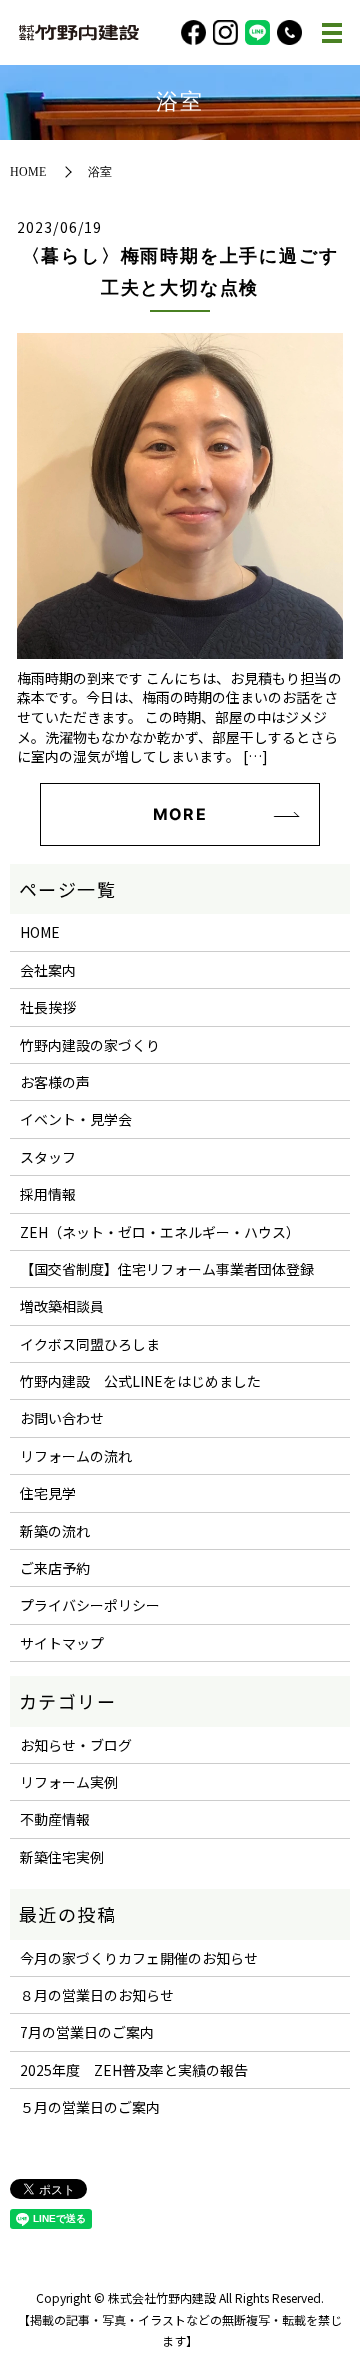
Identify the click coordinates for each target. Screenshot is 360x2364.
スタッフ (48, 1157)
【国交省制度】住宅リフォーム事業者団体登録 (167, 1269)
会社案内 (48, 970)
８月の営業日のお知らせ (97, 1995)
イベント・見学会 (76, 1119)
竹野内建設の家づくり (90, 1045)
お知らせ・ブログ (76, 1745)
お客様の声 (55, 1082)
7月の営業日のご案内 (87, 2032)
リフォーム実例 (69, 1782)
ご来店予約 (55, 1568)
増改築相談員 (62, 1306)
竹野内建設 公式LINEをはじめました (140, 1381)
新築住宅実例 (62, 1857)
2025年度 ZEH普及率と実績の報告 (134, 2070)
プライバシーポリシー (90, 1605)
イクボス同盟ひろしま (90, 1344)
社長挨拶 (48, 1007)
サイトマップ (62, 1643)
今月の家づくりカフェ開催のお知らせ (139, 1958)
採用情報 (48, 1194)
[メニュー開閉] (332, 33)
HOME (28, 172)
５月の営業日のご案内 (90, 2107)
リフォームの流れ (76, 1456)
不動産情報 (55, 1819)
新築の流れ (55, 1531)
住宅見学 (48, 1493)
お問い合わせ (62, 1418)
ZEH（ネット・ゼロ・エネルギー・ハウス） (160, 1232)
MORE (179, 814)
